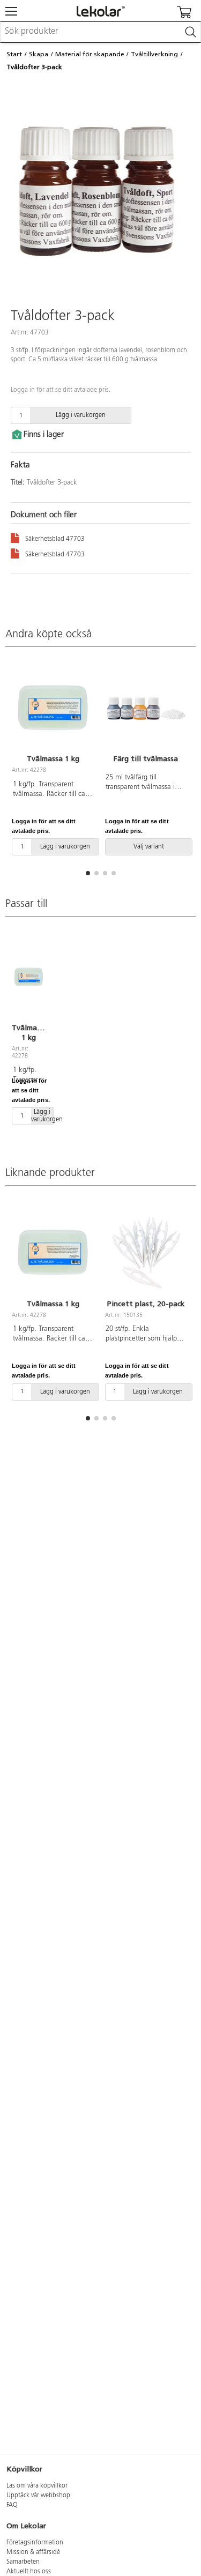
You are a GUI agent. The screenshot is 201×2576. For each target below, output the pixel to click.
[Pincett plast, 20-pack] (146, 1253)
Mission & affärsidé (33, 2552)
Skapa (39, 54)
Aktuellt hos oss (29, 2572)
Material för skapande (90, 54)
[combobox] (100, 32)
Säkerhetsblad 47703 (55, 539)
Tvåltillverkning (154, 54)
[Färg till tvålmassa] (146, 708)
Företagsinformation (35, 2543)
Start (14, 54)
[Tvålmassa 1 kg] (53, 708)
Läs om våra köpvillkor (37, 2486)
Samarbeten (23, 2562)
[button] (88, 873)
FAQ (12, 2505)
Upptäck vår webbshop (38, 2496)
